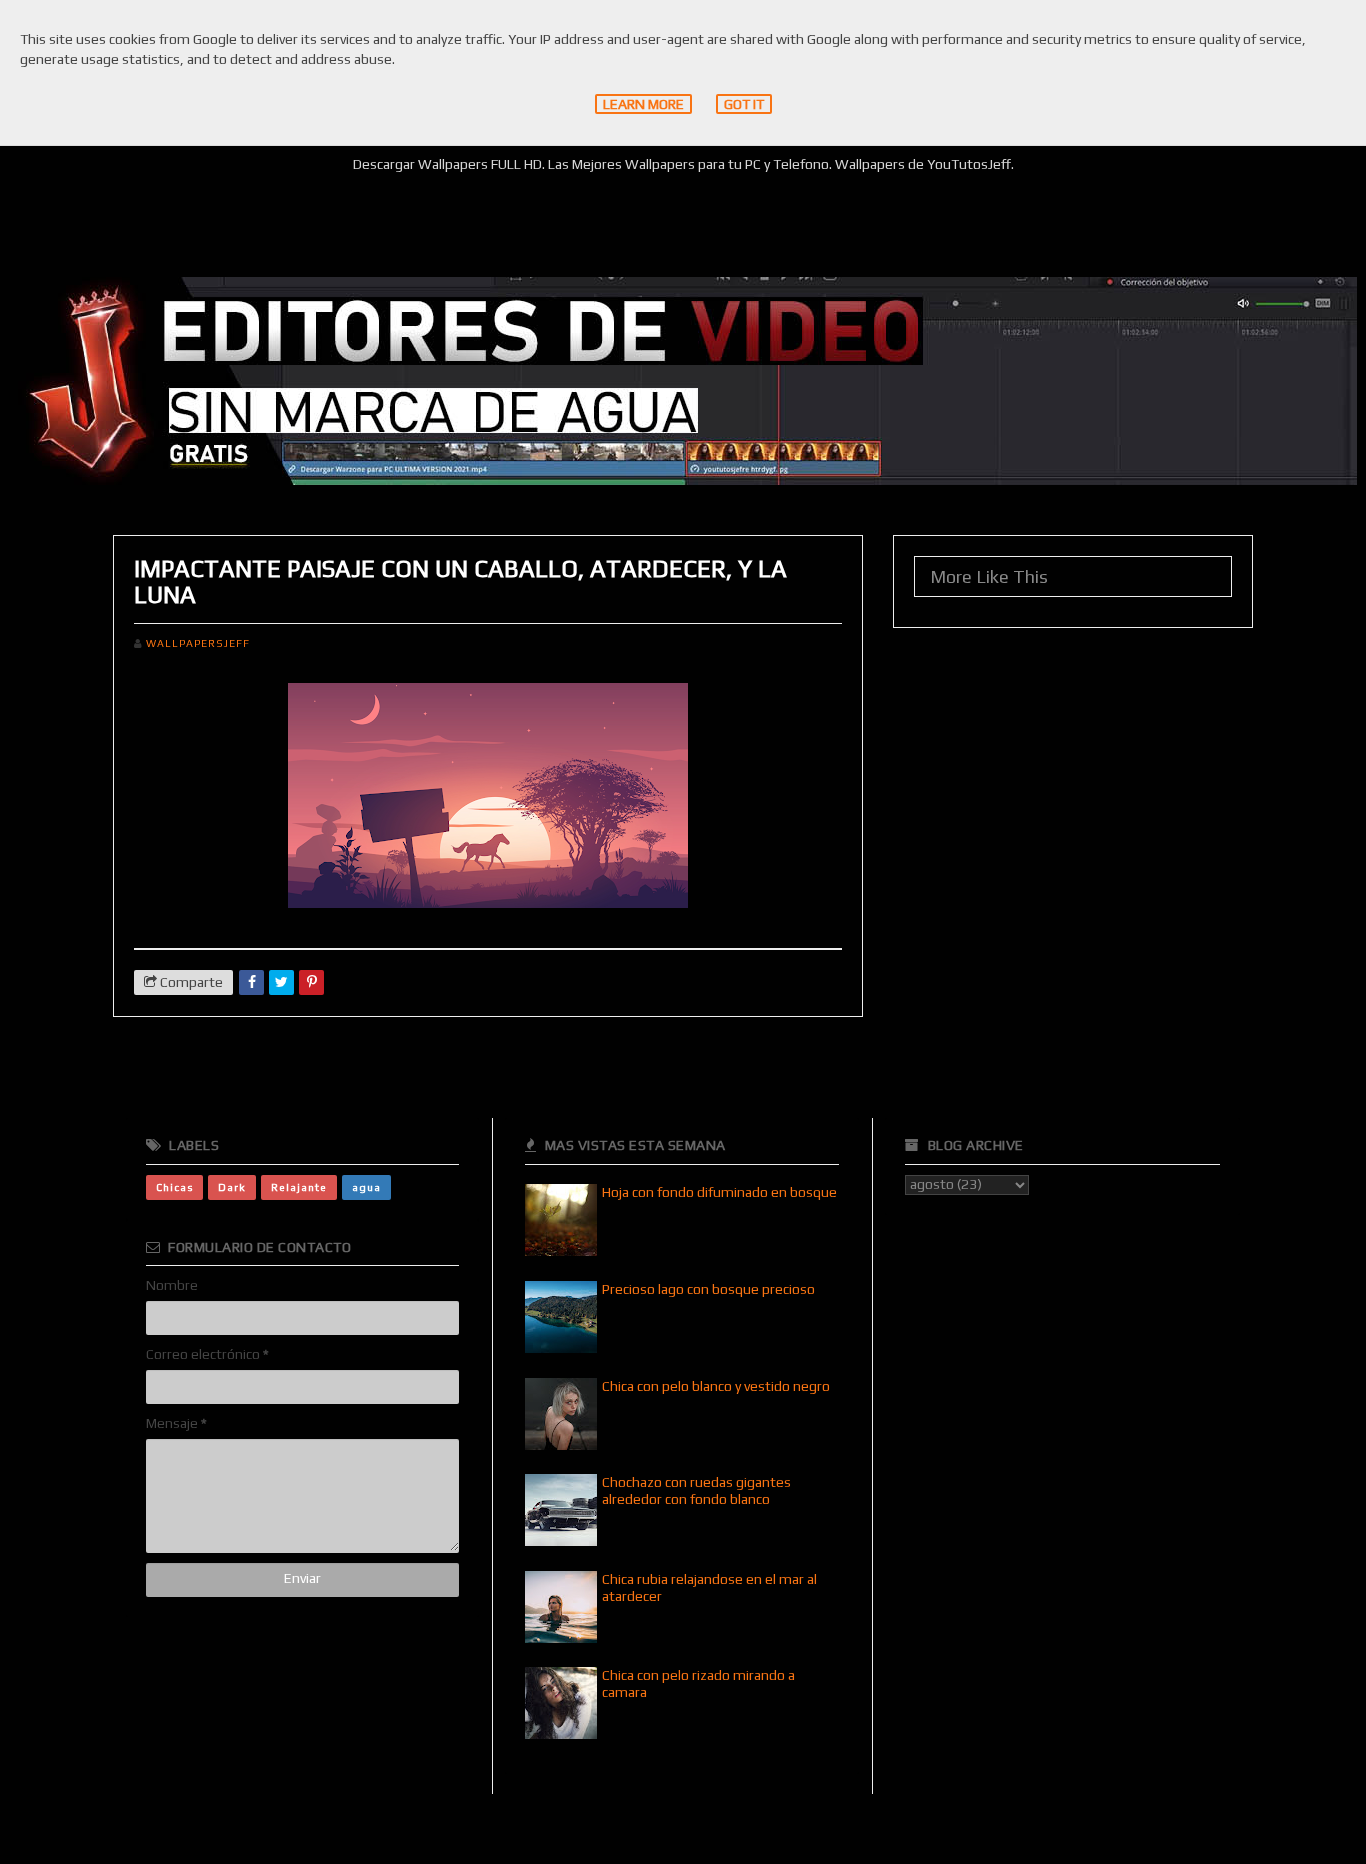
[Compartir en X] (281, 982)
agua (366, 1187)
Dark (232, 1187)
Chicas (174, 1187)
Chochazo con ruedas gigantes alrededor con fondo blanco (696, 1490)
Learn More (643, 104)
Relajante (299, 1187)
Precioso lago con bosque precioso (708, 1289)
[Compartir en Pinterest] (311, 982)
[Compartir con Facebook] (251, 982)
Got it (744, 104)
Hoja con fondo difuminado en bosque (719, 1192)
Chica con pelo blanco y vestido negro (716, 1386)
